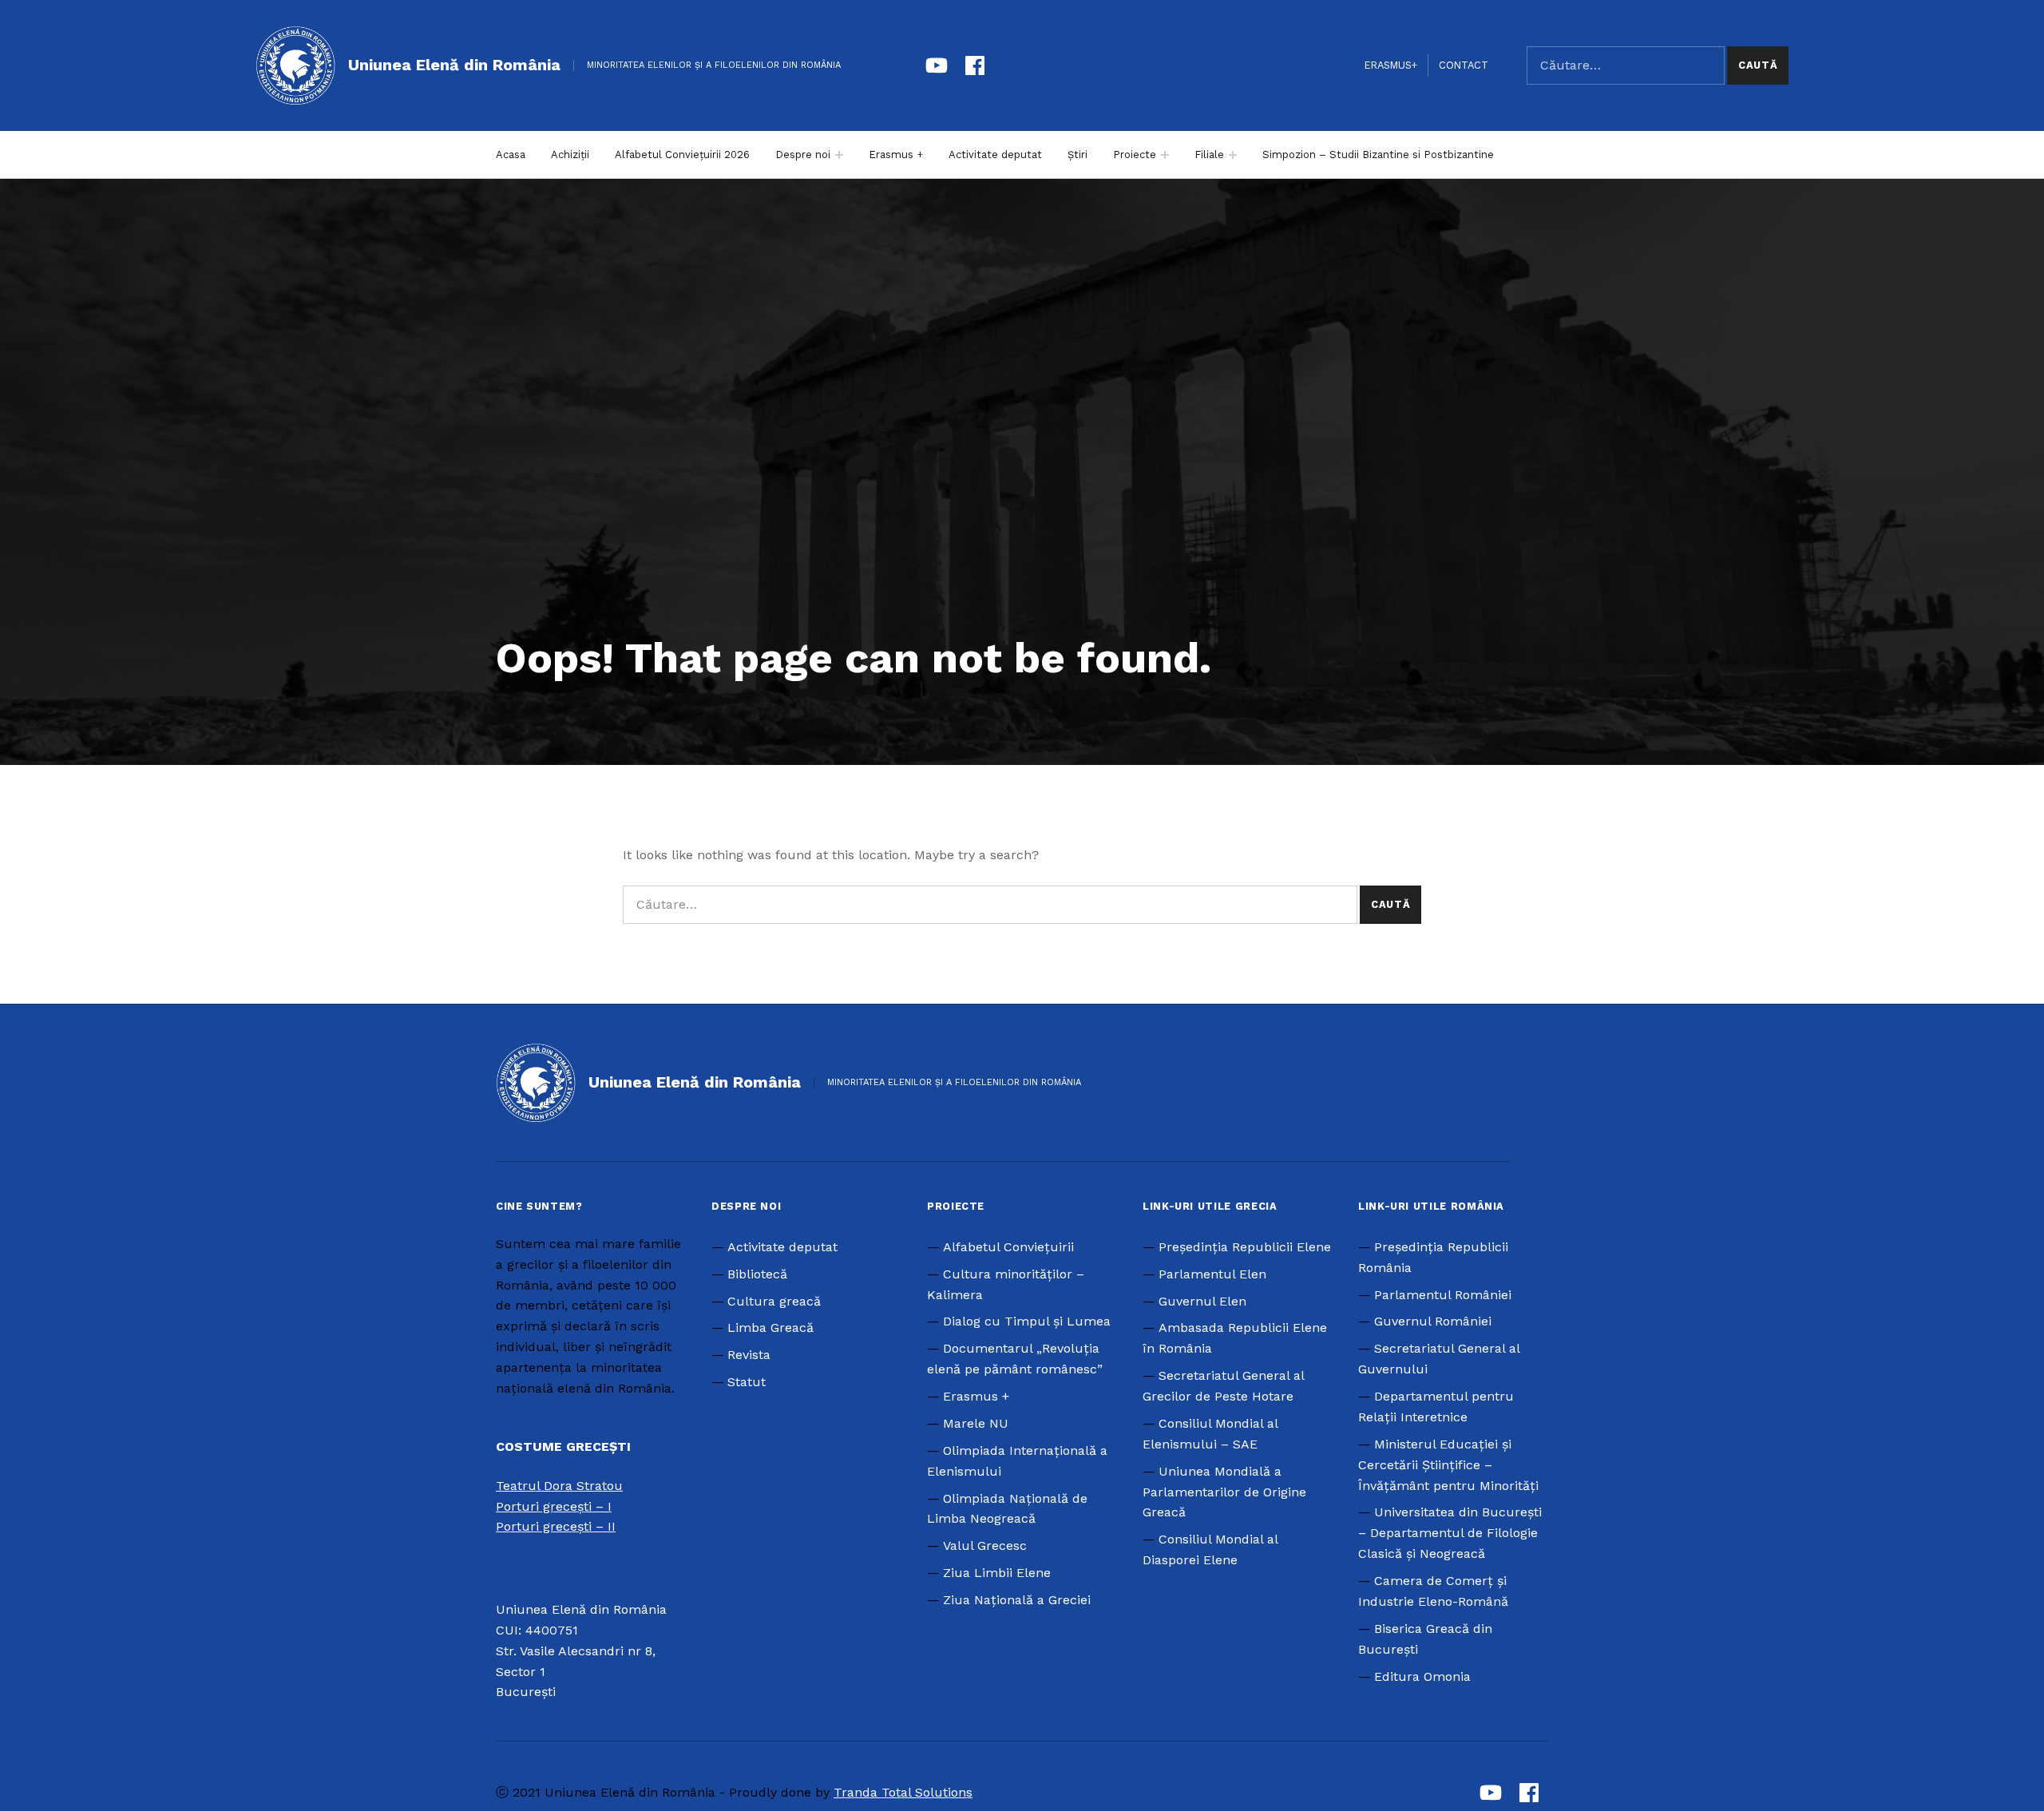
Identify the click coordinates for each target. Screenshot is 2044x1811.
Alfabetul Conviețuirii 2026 (682, 155)
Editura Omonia (1422, 1676)
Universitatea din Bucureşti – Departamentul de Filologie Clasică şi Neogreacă (1450, 1533)
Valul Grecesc (985, 1545)
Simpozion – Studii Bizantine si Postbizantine (1378, 155)
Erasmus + (896, 155)
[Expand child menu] (839, 155)
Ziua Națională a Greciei (1017, 1600)
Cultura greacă (774, 1301)
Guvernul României (1433, 1321)
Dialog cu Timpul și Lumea (1027, 1321)
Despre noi (803, 155)
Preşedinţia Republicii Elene (1245, 1247)
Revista (749, 1355)
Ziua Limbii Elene (997, 1573)
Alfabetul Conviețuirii (1008, 1247)
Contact (1464, 65)
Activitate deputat (995, 155)
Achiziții (570, 155)
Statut (747, 1382)
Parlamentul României (1443, 1295)
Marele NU (976, 1423)
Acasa (511, 155)
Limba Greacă (770, 1328)
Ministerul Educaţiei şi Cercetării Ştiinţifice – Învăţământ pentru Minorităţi (1448, 1465)
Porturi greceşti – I (554, 1506)
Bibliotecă (757, 1274)
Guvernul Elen (1202, 1301)
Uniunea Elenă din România (454, 65)
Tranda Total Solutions (903, 1792)
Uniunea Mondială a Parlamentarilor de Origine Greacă (1224, 1492)
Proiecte (1135, 155)
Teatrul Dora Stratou (559, 1486)
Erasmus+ (1391, 65)
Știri (1077, 155)
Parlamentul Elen (1212, 1274)
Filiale (1209, 155)
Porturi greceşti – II (556, 1526)
